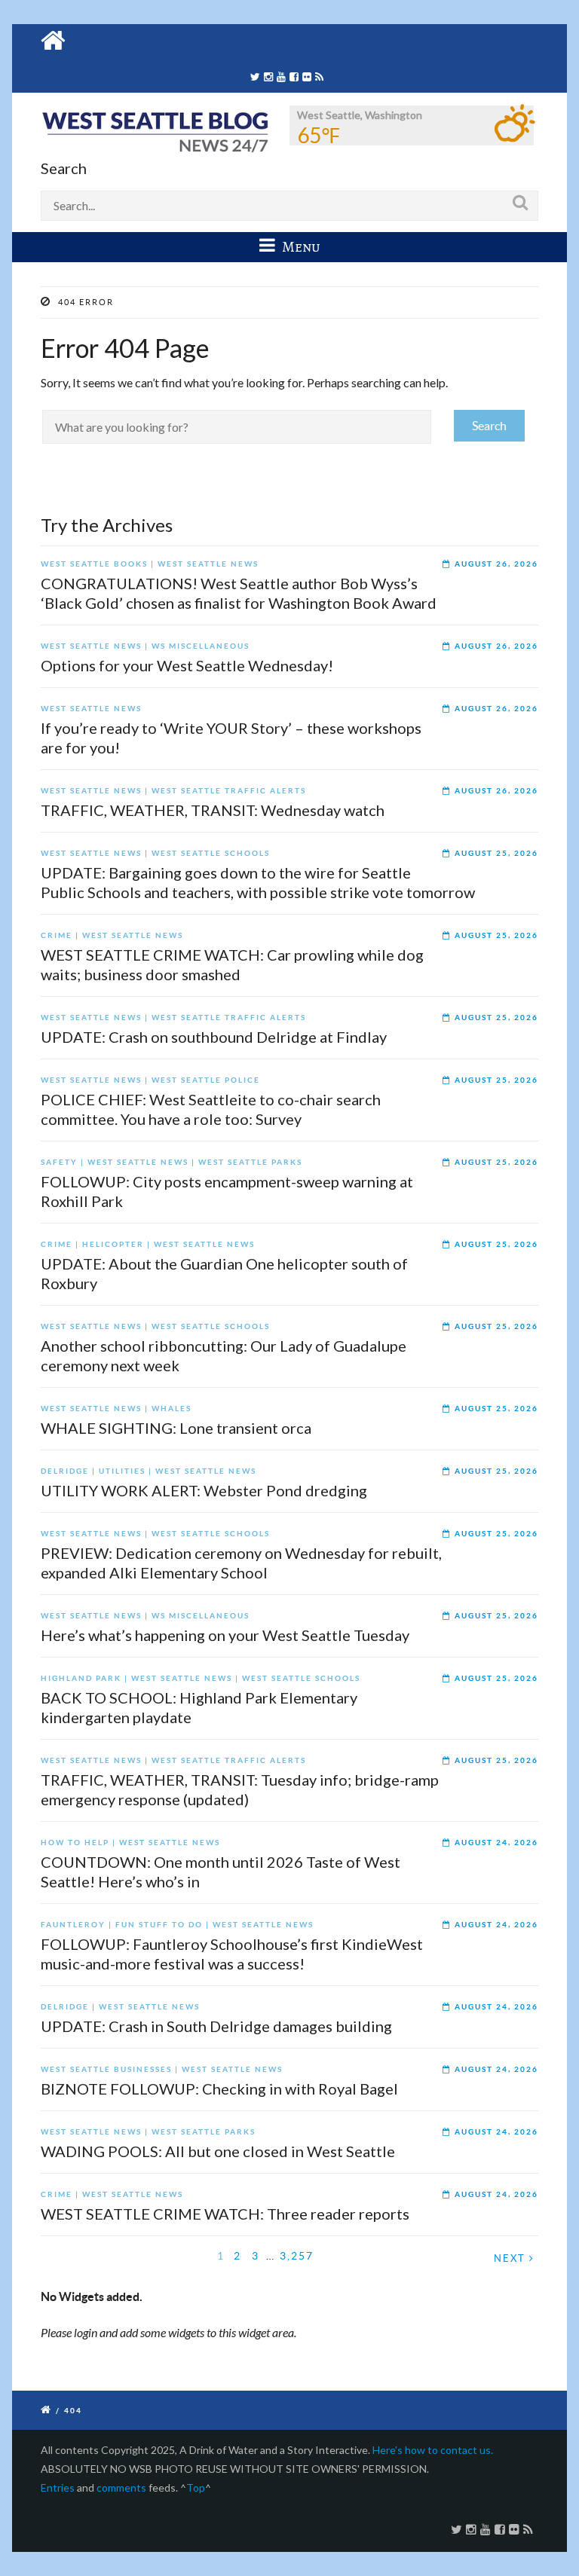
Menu (300, 247)
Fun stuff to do (159, 1925)
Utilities (122, 1471)
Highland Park (81, 1678)
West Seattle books (94, 564)
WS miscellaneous (201, 646)
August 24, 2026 (496, 1843)
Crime (57, 935)
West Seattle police (206, 1080)
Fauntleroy (73, 1925)
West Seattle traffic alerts (229, 791)
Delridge (65, 1471)
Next (512, 2258)
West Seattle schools (211, 853)
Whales (172, 1409)
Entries (58, 2487)
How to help (75, 1843)
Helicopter (113, 1244)
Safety (59, 1162)
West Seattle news (208, 564)
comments (121, 2487)
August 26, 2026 (496, 564)
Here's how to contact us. (433, 2450)
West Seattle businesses (106, 2069)
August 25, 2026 (496, 853)
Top (196, 2487)
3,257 (297, 2255)
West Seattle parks (250, 1162)
